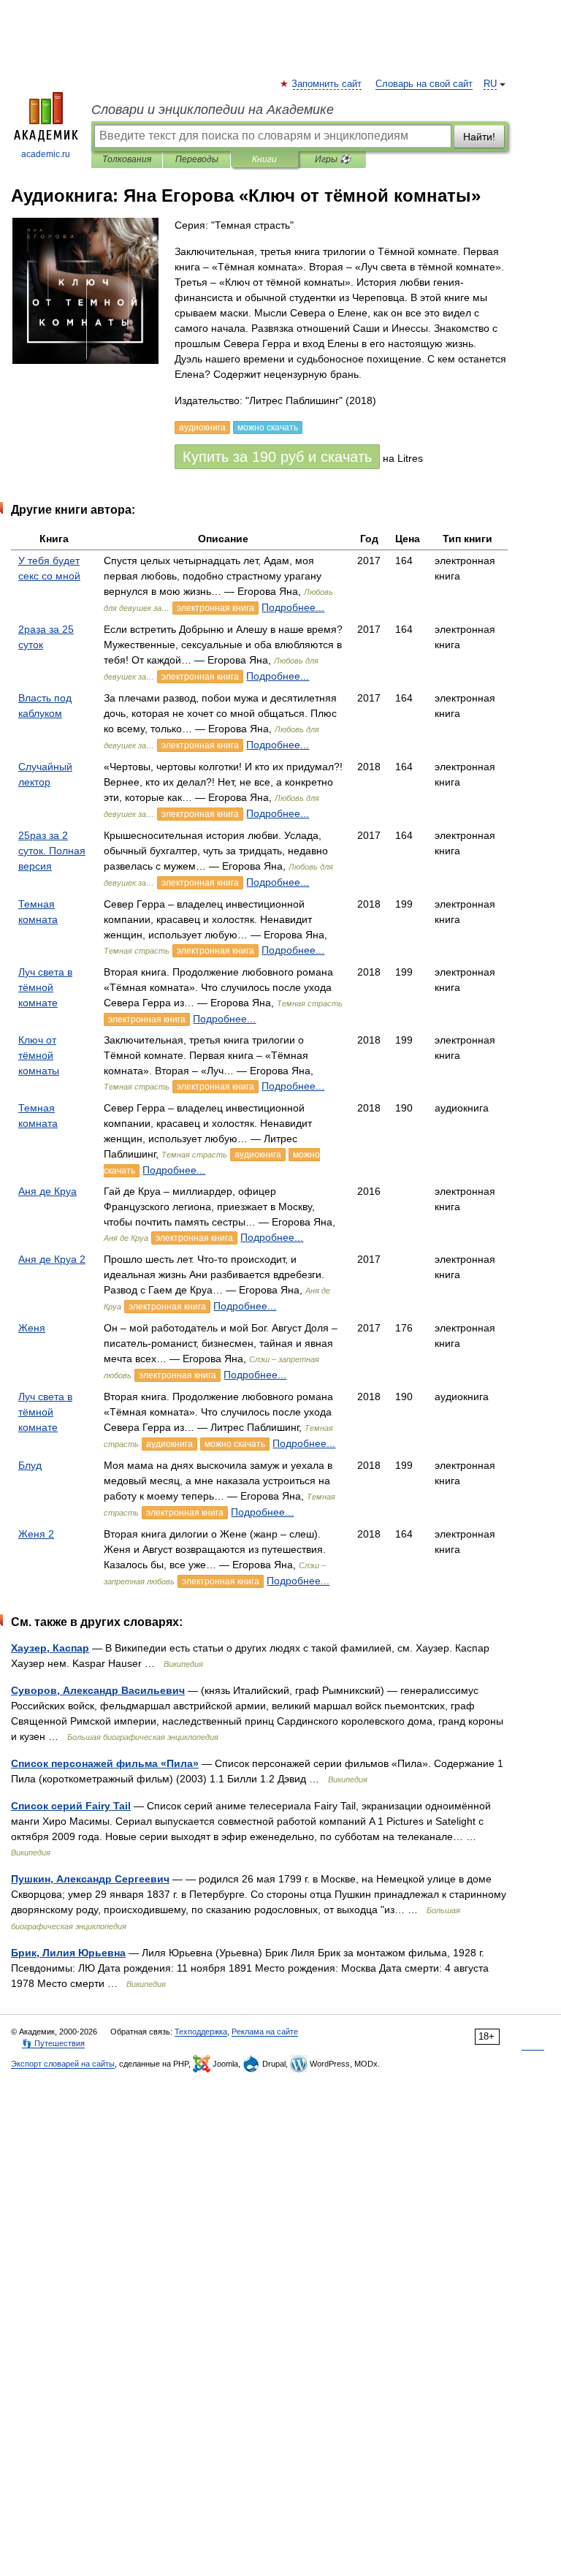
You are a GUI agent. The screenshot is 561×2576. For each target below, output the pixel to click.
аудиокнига (258, 1155)
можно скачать (235, 1444)
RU (490, 84)
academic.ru (46, 154)
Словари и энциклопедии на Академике (213, 110)
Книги (264, 159)
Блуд (30, 1465)
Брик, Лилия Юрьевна (68, 1953)
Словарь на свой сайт (424, 84)
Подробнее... (293, 607)
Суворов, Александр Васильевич (98, 1690)
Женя (32, 1328)
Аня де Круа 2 (52, 1259)
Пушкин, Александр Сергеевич (90, 1879)
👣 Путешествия (53, 2043)
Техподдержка (201, 2032)
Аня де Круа (47, 1191)
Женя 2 (36, 1534)
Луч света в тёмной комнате (45, 987)
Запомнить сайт (327, 84)
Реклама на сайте (265, 2032)
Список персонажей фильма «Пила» (105, 1763)
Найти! (479, 137)
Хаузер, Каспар (50, 1648)
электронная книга (215, 608)
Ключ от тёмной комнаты (39, 1055)
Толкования (127, 159)
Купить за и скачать (277, 457)
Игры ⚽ (333, 159)
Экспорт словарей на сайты (63, 2064)
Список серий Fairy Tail (71, 1806)
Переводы (197, 159)
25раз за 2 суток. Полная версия (52, 851)
